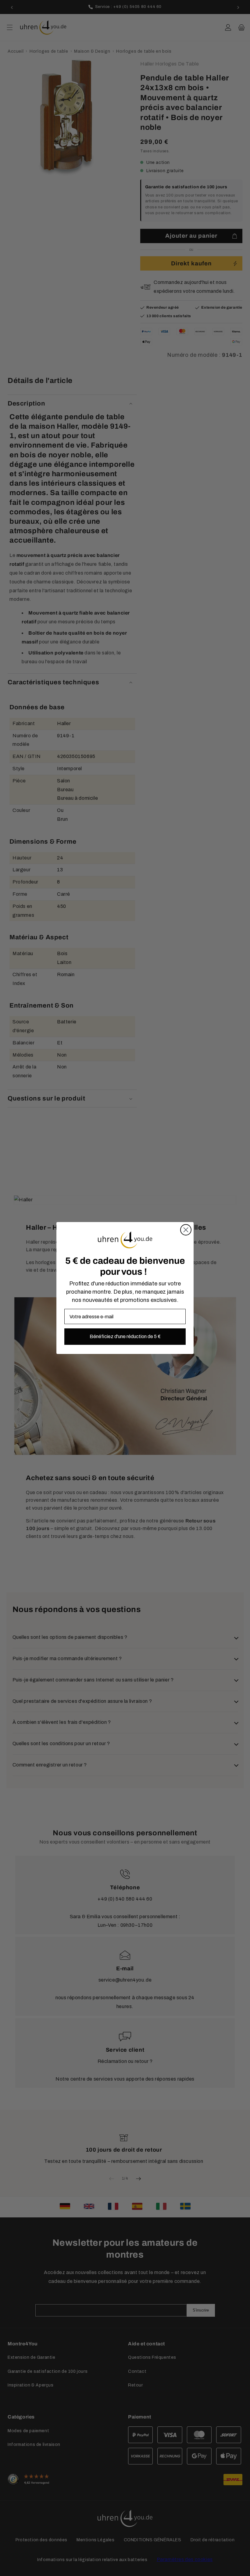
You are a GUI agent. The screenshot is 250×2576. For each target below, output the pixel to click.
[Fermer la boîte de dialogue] (186, 1230)
